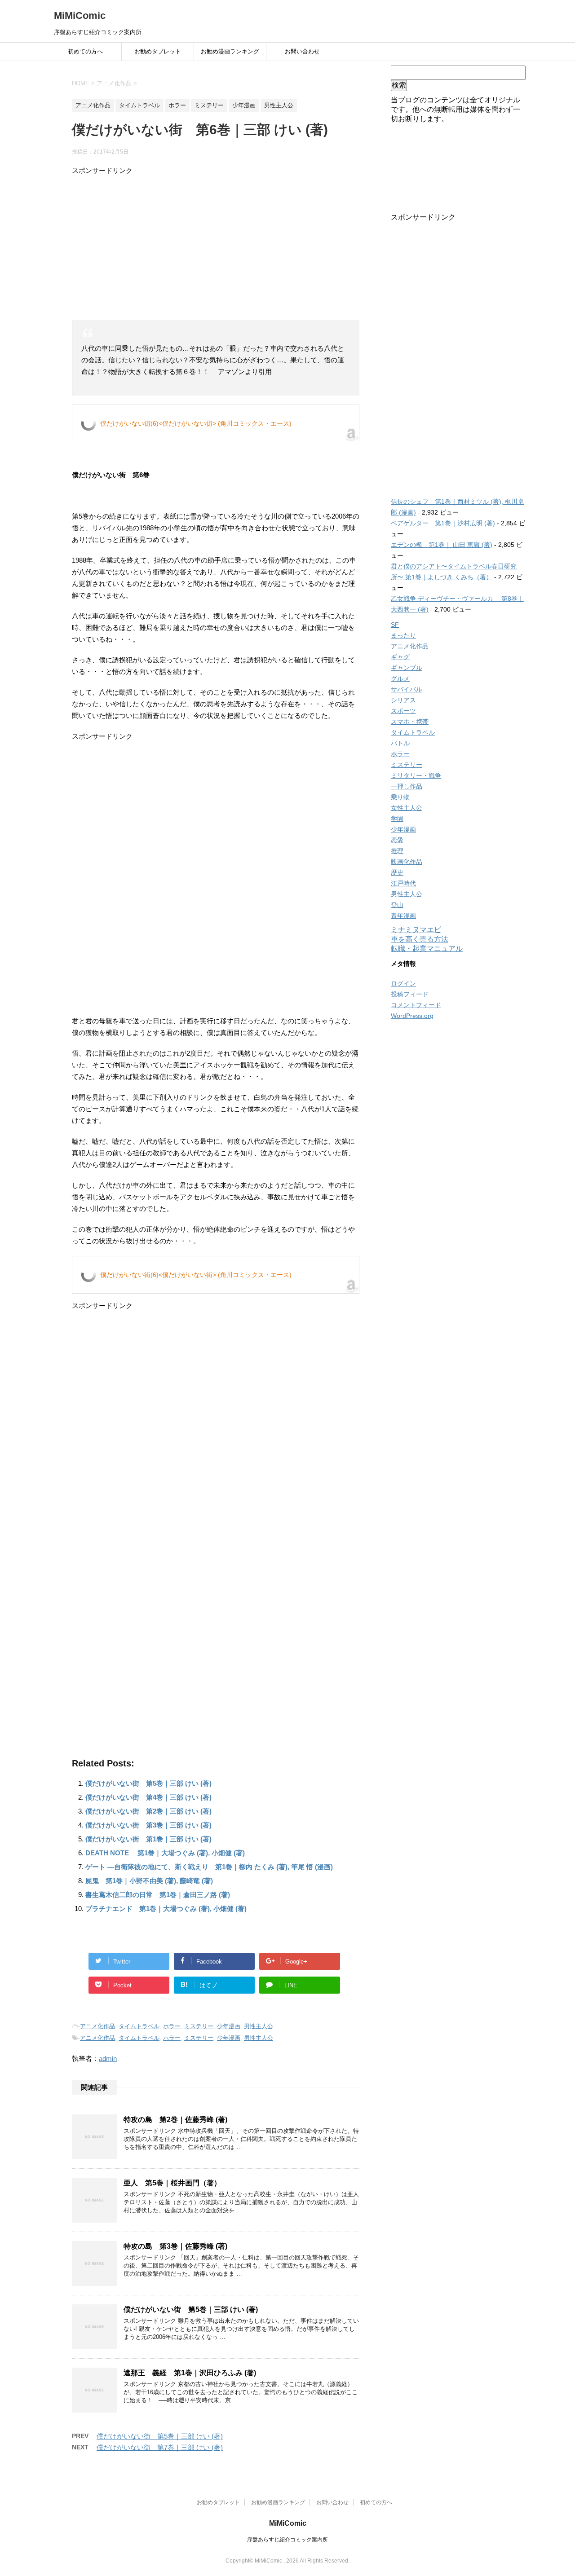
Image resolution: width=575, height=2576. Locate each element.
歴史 (397, 872)
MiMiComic (80, 15)
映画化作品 (407, 862)
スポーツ (403, 711)
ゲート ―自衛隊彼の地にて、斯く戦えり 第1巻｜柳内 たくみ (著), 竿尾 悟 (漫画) (209, 1867)
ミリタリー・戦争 (416, 775)
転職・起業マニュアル (427, 949)
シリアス (403, 700)
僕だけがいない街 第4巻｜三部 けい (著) (148, 1797)
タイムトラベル (139, 2026)
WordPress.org (412, 1016)
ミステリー (199, 2026)
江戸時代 (403, 883)
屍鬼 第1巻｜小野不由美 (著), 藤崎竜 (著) (149, 1881)
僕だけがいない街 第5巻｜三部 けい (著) (148, 1783)
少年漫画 (229, 2026)
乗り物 (400, 797)
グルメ (400, 678)
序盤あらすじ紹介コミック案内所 (287, 2540)
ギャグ (400, 657)
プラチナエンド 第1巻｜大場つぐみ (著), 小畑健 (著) (166, 1909)
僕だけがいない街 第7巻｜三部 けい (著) (160, 2447)
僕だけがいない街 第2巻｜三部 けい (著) (148, 1811)
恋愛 (397, 840)
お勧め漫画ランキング (230, 51)
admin (108, 2059)
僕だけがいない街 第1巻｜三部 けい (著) (148, 1839)
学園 (397, 819)
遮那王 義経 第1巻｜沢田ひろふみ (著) (190, 2373)
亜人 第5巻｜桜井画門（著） (172, 2183)
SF (395, 625)
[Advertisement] (216, 248)
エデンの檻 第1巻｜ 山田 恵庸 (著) (442, 545)
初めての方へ (85, 51)
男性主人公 (259, 2026)
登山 (397, 905)
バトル (400, 743)
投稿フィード (410, 994)
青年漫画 (403, 916)
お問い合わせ (302, 51)
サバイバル (407, 689)
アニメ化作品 (97, 2026)
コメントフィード (416, 1005)
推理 (397, 851)
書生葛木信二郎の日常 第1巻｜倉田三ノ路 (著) (158, 1895)
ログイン (403, 983)
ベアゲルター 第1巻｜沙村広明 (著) (443, 523)
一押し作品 (407, 786)
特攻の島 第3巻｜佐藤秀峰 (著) (175, 2246)
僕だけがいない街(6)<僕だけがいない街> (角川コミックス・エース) (196, 423)
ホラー (172, 2026)
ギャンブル (407, 668)
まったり (403, 635)
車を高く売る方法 (420, 939)
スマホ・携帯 (410, 722)
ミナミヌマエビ (416, 930)
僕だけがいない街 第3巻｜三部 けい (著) (148, 1825)
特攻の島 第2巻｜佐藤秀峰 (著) (175, 2120)
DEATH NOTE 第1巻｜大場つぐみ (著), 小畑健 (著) (165, 1853)
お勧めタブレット (158, 51)
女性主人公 (407, 808)
